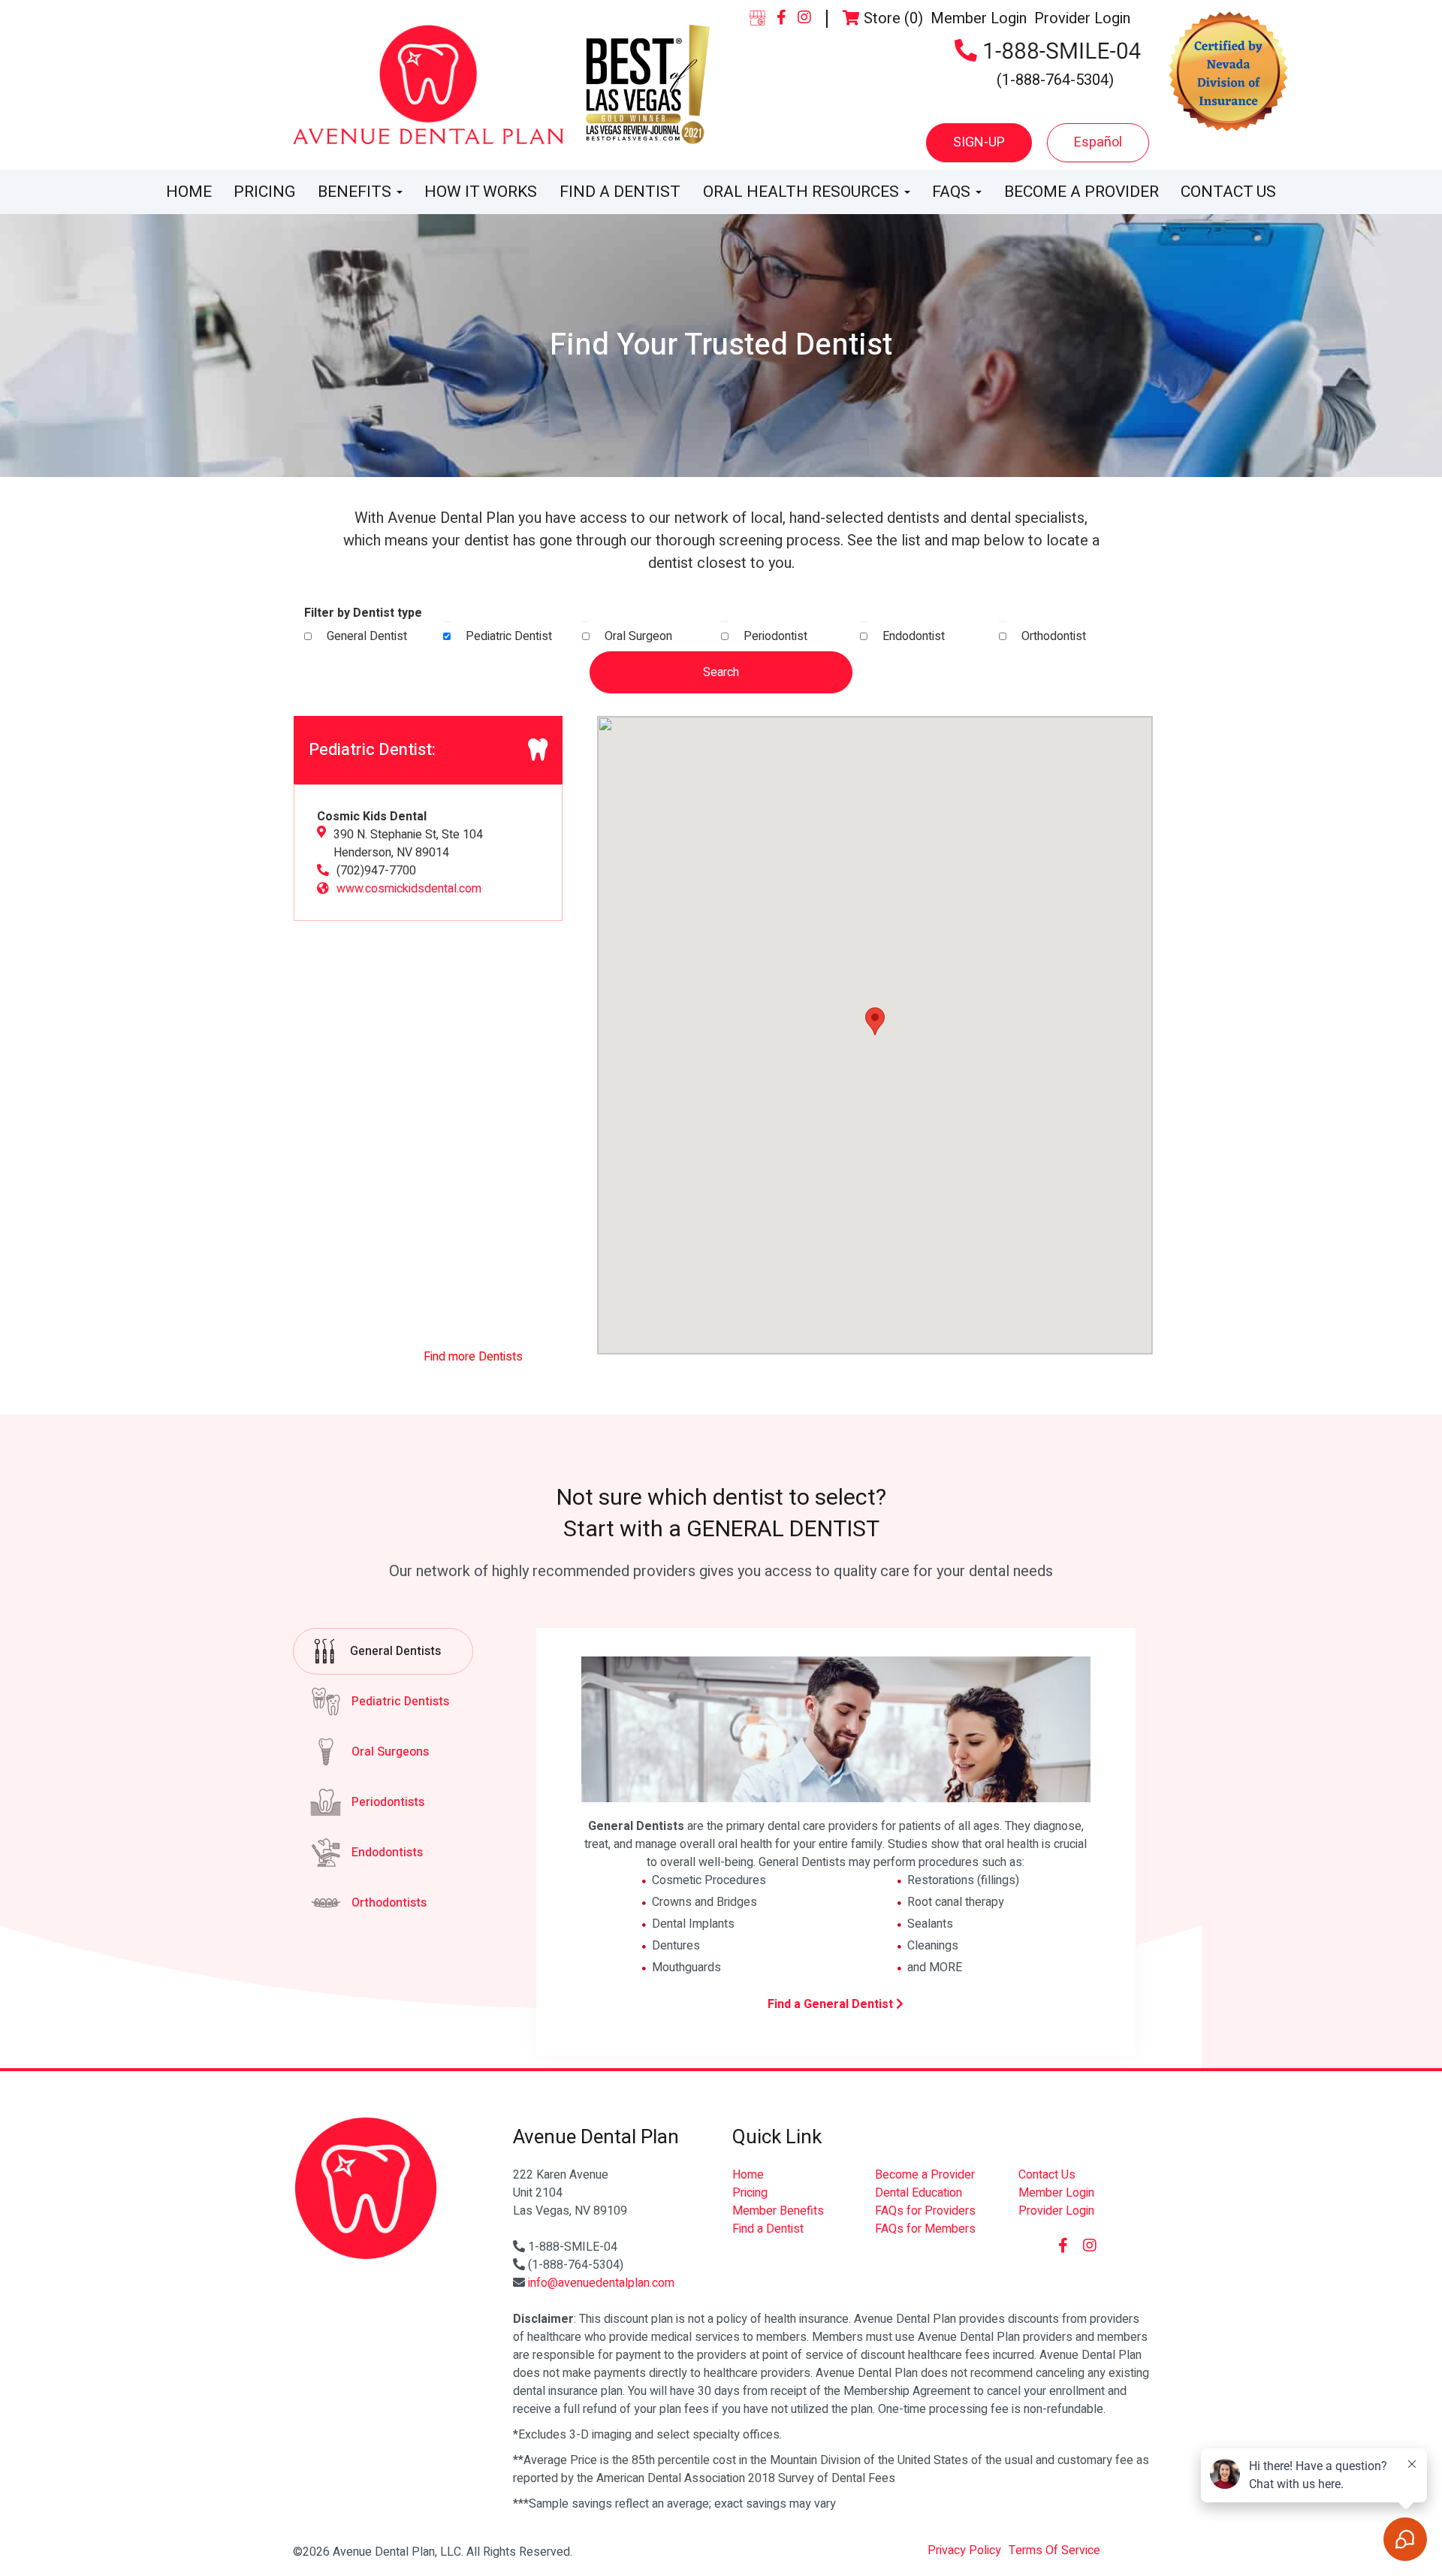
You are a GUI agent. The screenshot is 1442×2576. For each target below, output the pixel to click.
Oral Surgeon (638, 636)
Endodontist (914, 636)
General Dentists (395, 1651)
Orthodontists (389, 1903)
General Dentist (367, 636)
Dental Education (919, 2193)
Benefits (356, 192)
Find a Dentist (620, 192)
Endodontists (387, 1853)
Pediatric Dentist (509, 636)
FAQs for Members (925, 2229)
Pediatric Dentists (400, 1702)
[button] (875, 1021)
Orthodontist (1054, 636)
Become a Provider (1081, 192)
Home (189, 192)
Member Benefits (778, 2211)
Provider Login (1082, 18)
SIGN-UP (979, 142)
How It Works (481, 192)
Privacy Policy (964, 2550)
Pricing (264, 192)
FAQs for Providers (925, 2211)
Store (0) (891, 18)
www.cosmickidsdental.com (409, 889)
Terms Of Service (1054, 2550)
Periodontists (388, 1802)
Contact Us (1228, 192)
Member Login (979, 18)
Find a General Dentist (832, 2004)
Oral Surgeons (390, 1752)
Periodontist (775, 636)
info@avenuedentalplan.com (601, 2283)
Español (1098, 142)
